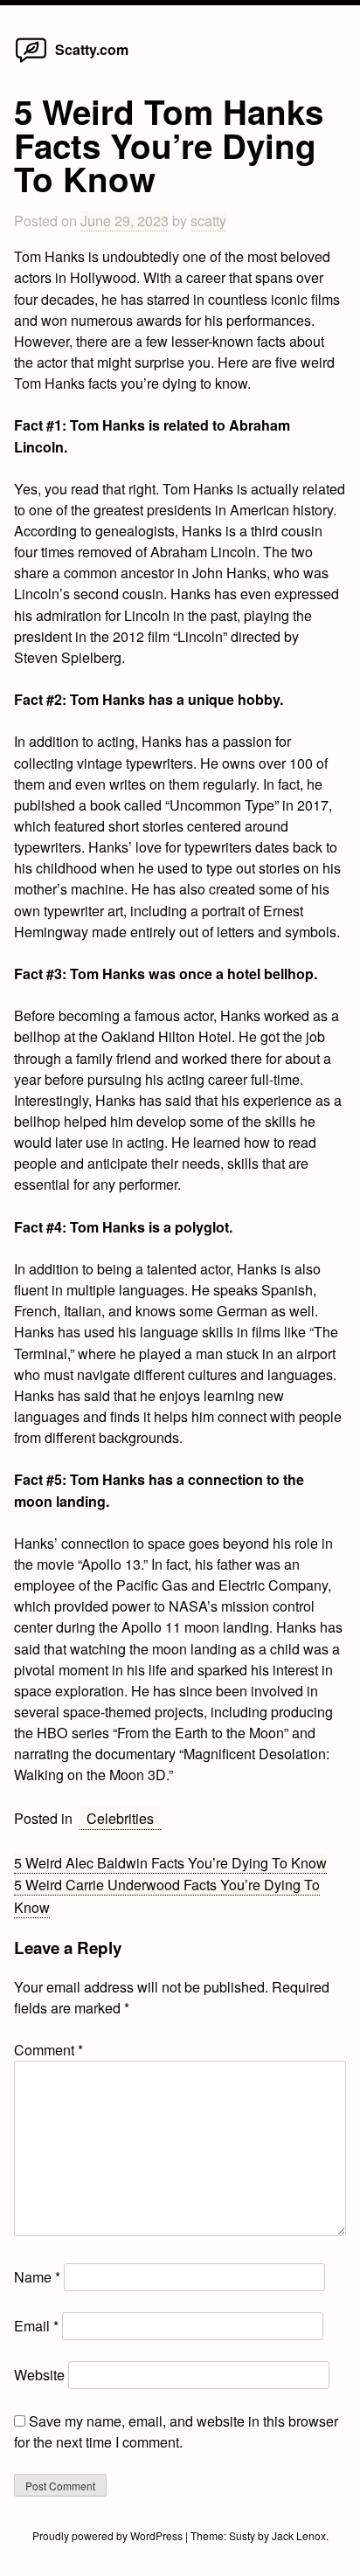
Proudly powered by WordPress (109, 2535)
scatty (208, 221)
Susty (242, 2535)
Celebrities (120, 1818)
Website (39, 2375)
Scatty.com (92, 49)
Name (37, 2277)
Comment (48, 2050)
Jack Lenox (299, 2535)
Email (36, 2326)
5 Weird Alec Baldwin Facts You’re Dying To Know (170, 1863)
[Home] (31, 62)
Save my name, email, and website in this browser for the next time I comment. (176, 2431)
